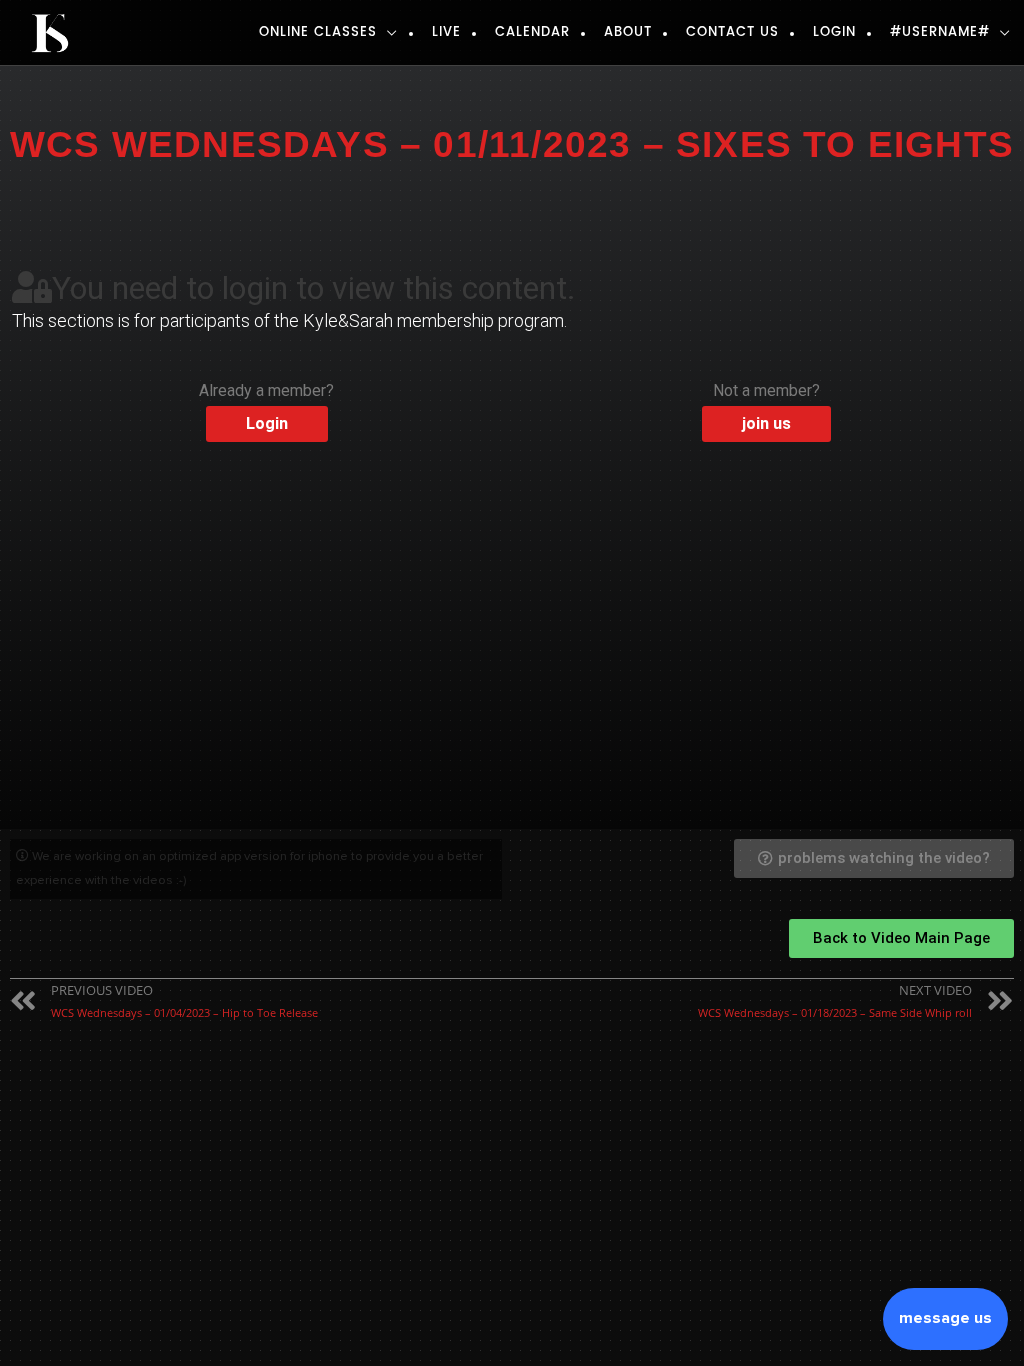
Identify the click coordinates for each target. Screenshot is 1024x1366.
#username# (940, 32)
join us (766, 423)
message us (945, 1318)
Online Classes (318, 32)
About (628, 32)
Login (834, 32)
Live (446, 32)
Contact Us (732, 32)
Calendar (532, 32)
